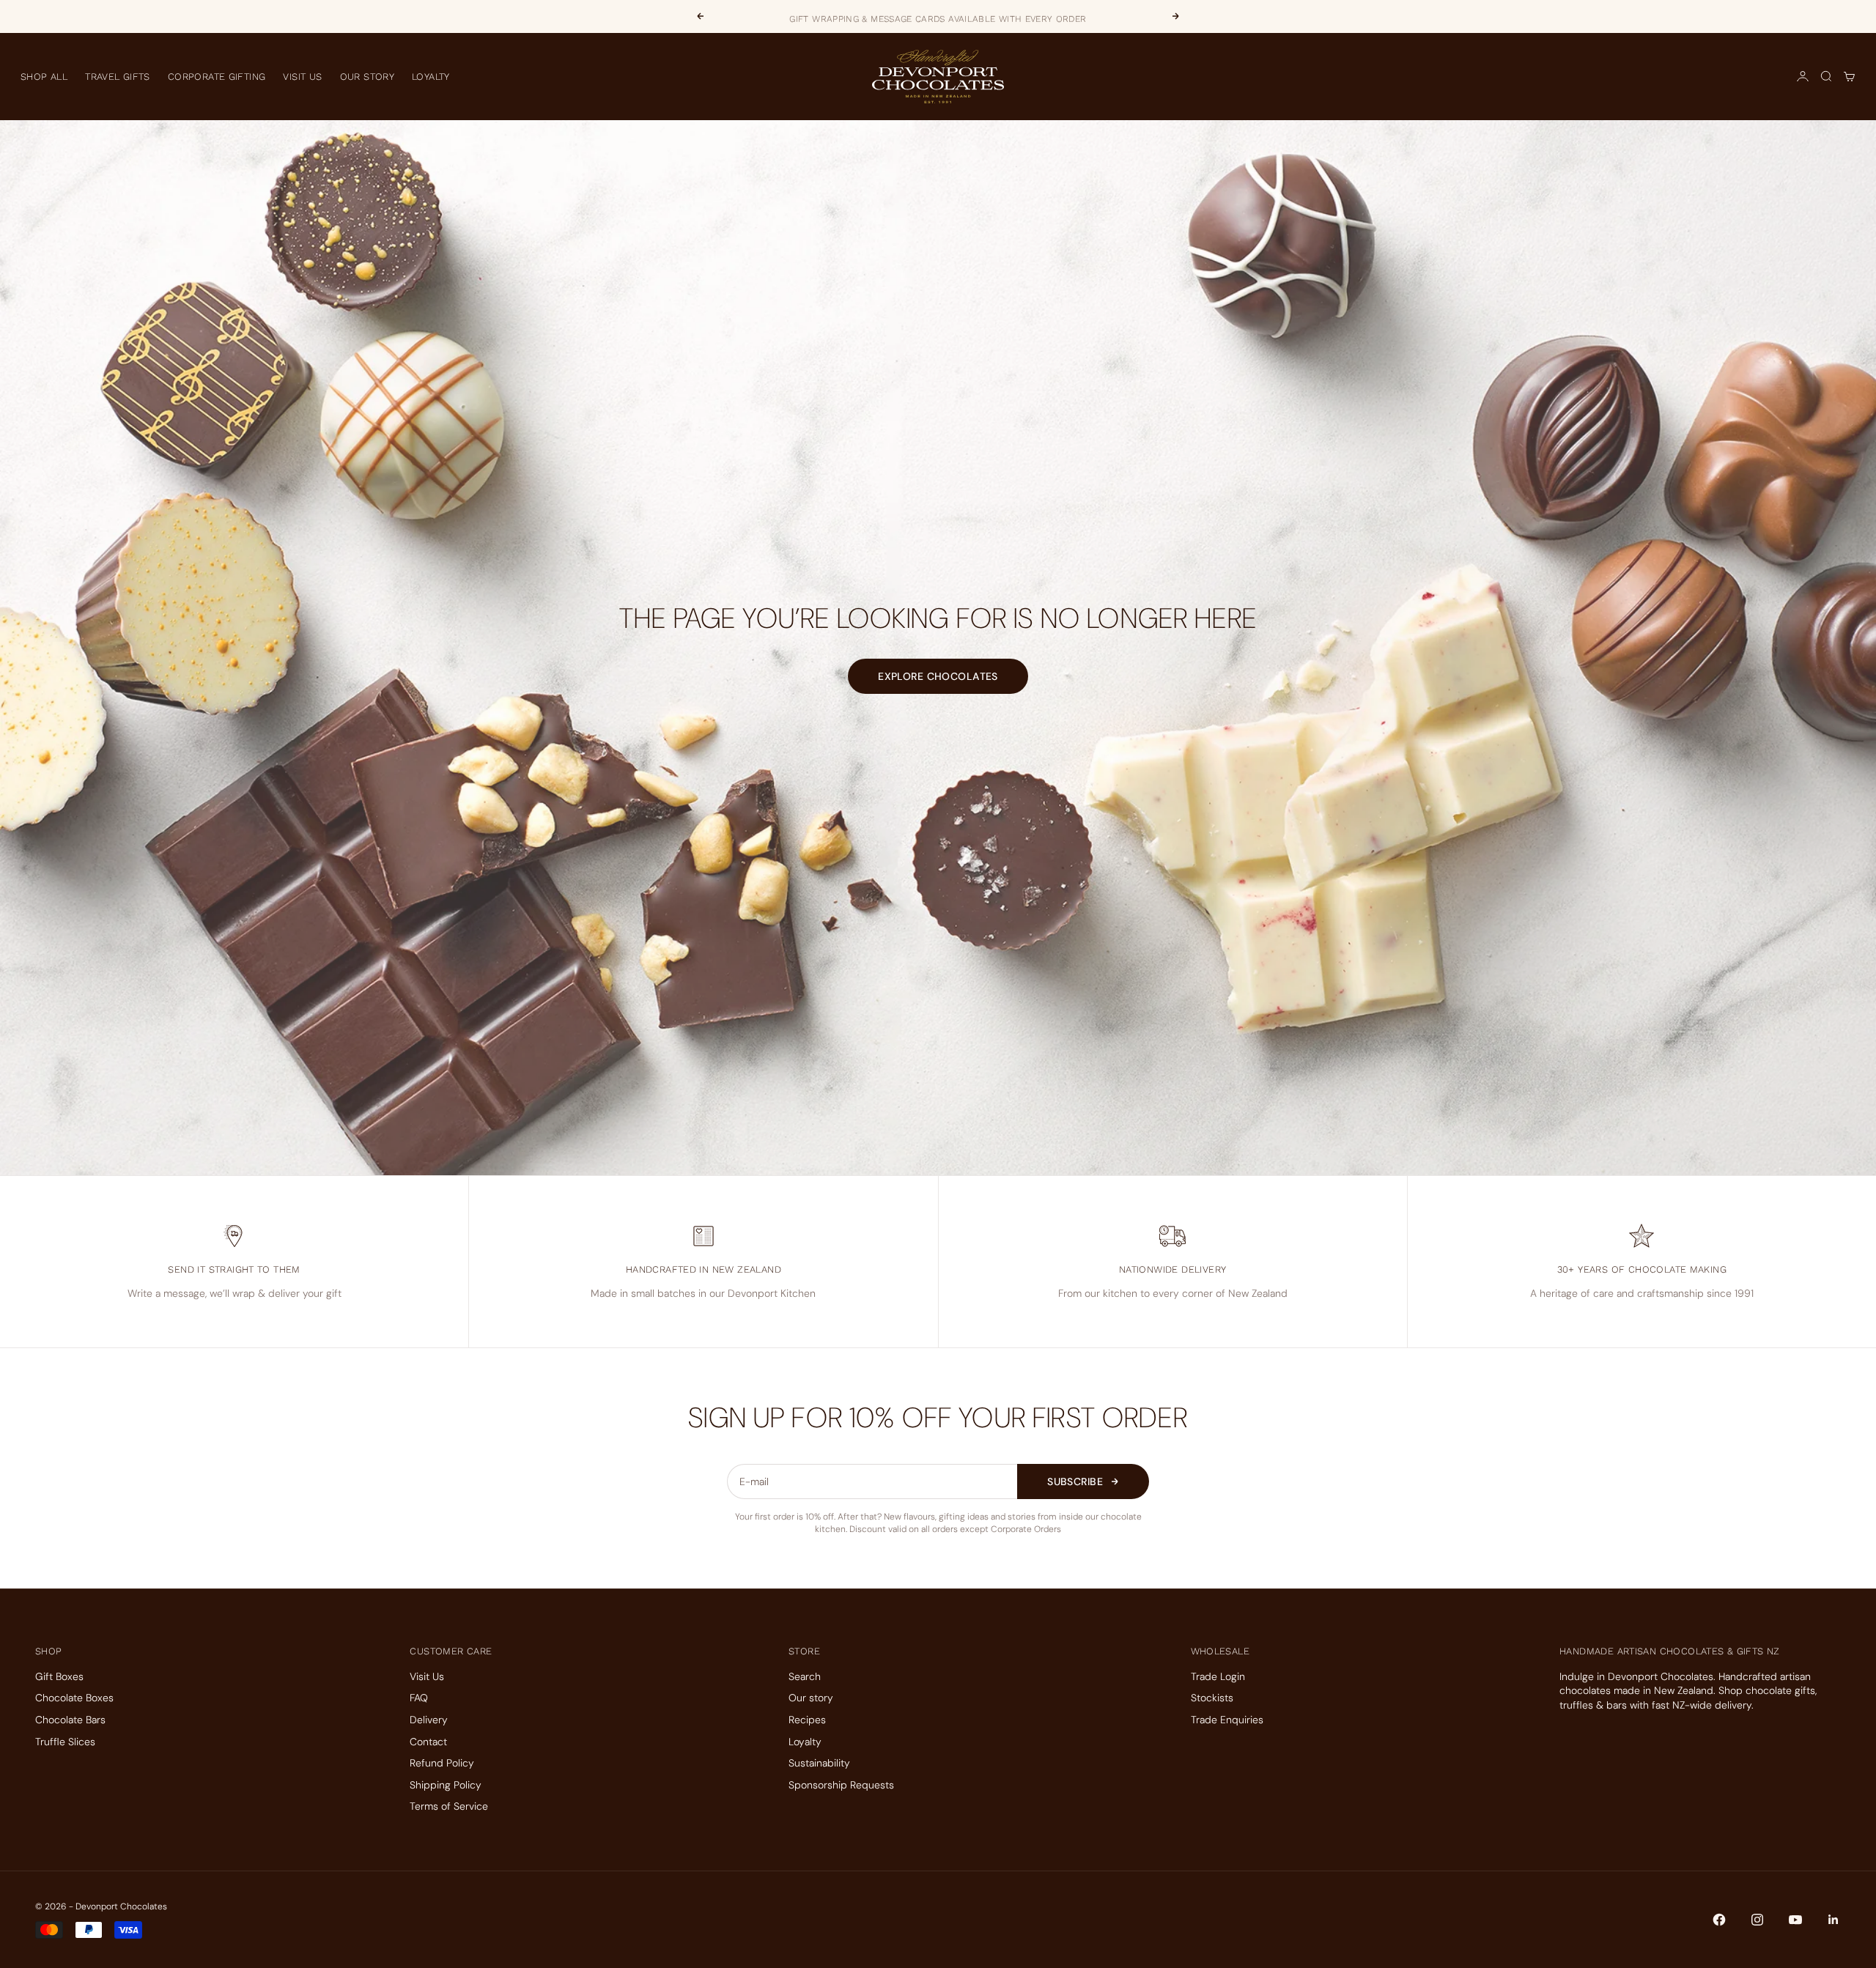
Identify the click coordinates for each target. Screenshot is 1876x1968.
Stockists (1212, 1698)
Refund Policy (442, 1763)
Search (805, 1676)
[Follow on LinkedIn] (1833, 1920)
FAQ (419, 1698)
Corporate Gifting (217, 77)
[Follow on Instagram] (1757, 1920)
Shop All (44, 77)
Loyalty (431, 77)
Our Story (368, 77)
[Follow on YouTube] (1795, 1920)
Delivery (429, 1720)
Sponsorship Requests (841, 1785)
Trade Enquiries (1227, 1720)
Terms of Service (449, 1806)
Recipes (807, 1720)
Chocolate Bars (70, 1720)
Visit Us (302, 77)
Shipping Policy (446, 1785)
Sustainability (819, 1763)
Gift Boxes (59, 1676)
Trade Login (1218, 1676)
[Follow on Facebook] (1719, 1920)
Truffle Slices (65, 1742)
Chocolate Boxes (74, 1698)
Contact (428, 1742)
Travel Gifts (118, 77)
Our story (811, 1698)
